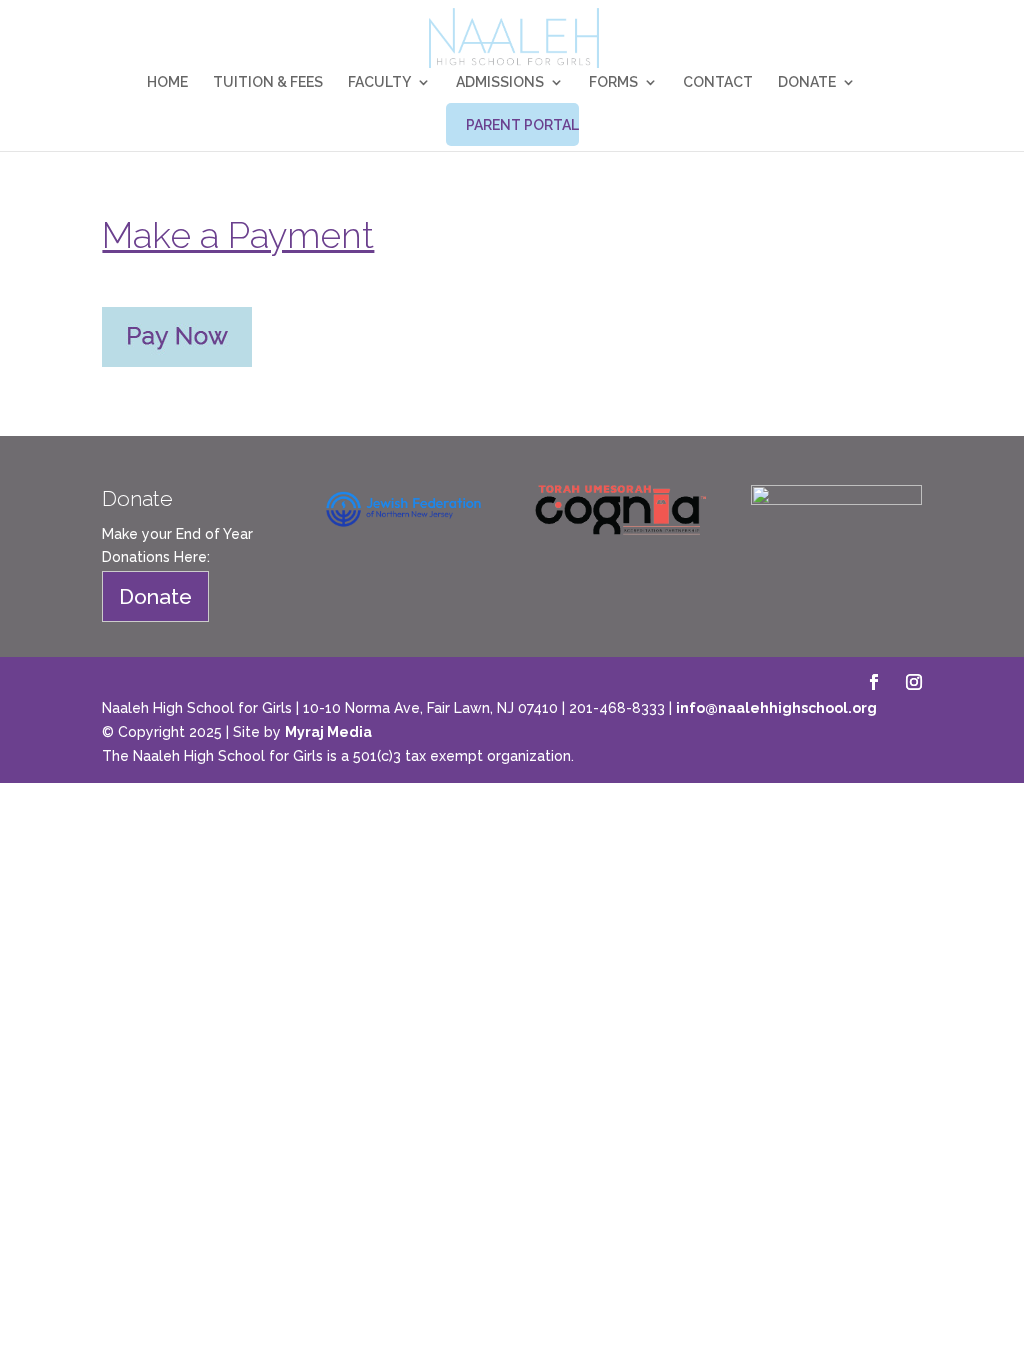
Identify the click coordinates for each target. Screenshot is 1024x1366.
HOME (167, 82)
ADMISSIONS (500, 82)
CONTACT (718, 82)
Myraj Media (328, 732)
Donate (155, 596)
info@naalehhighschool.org (776, 708)
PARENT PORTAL (522, 125)
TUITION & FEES (268, 82)
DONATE (807, 82)
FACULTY (379, 82)
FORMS (613, 82)
